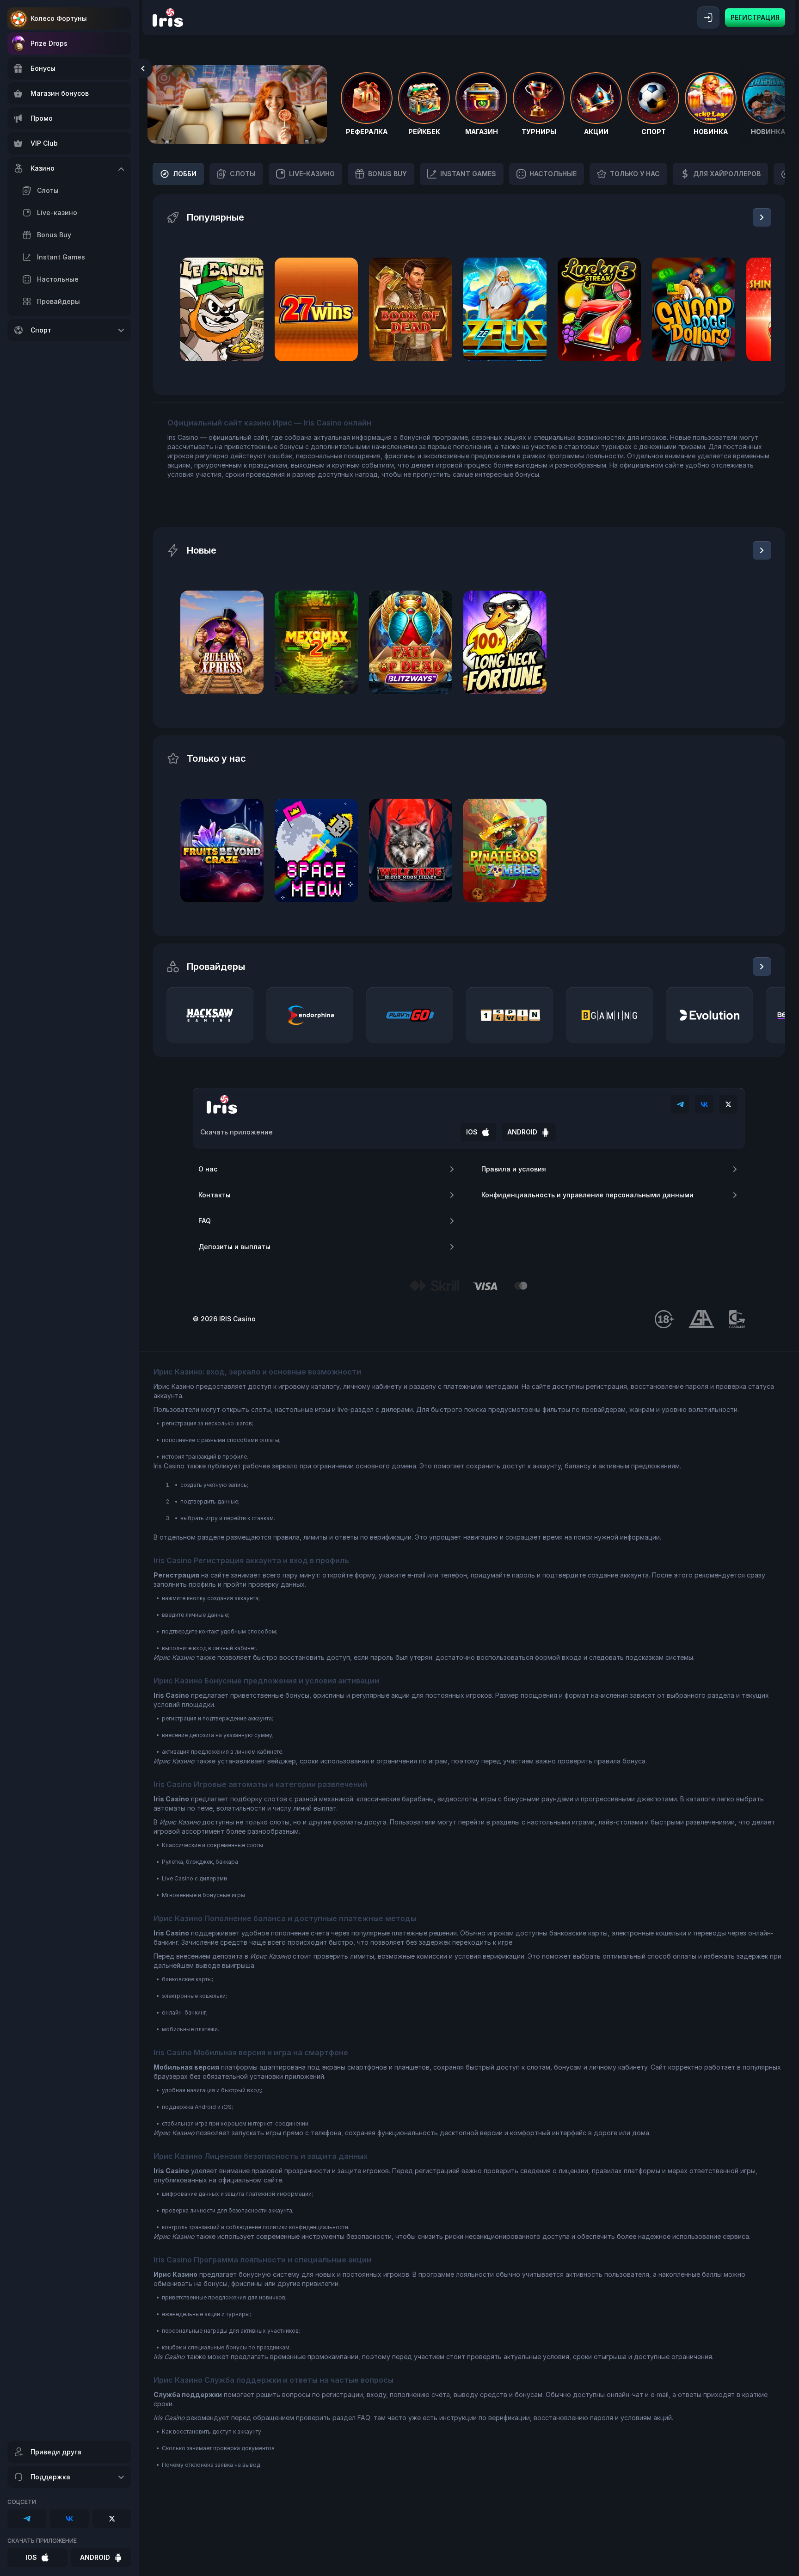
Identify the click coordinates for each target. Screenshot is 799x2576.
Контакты (215, 1195)
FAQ (205, 1221)
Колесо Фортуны (59, 18)
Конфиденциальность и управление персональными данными (587, 1195)
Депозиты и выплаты (234, 1247)
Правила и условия (514, 1169)
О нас (208, 1169)
